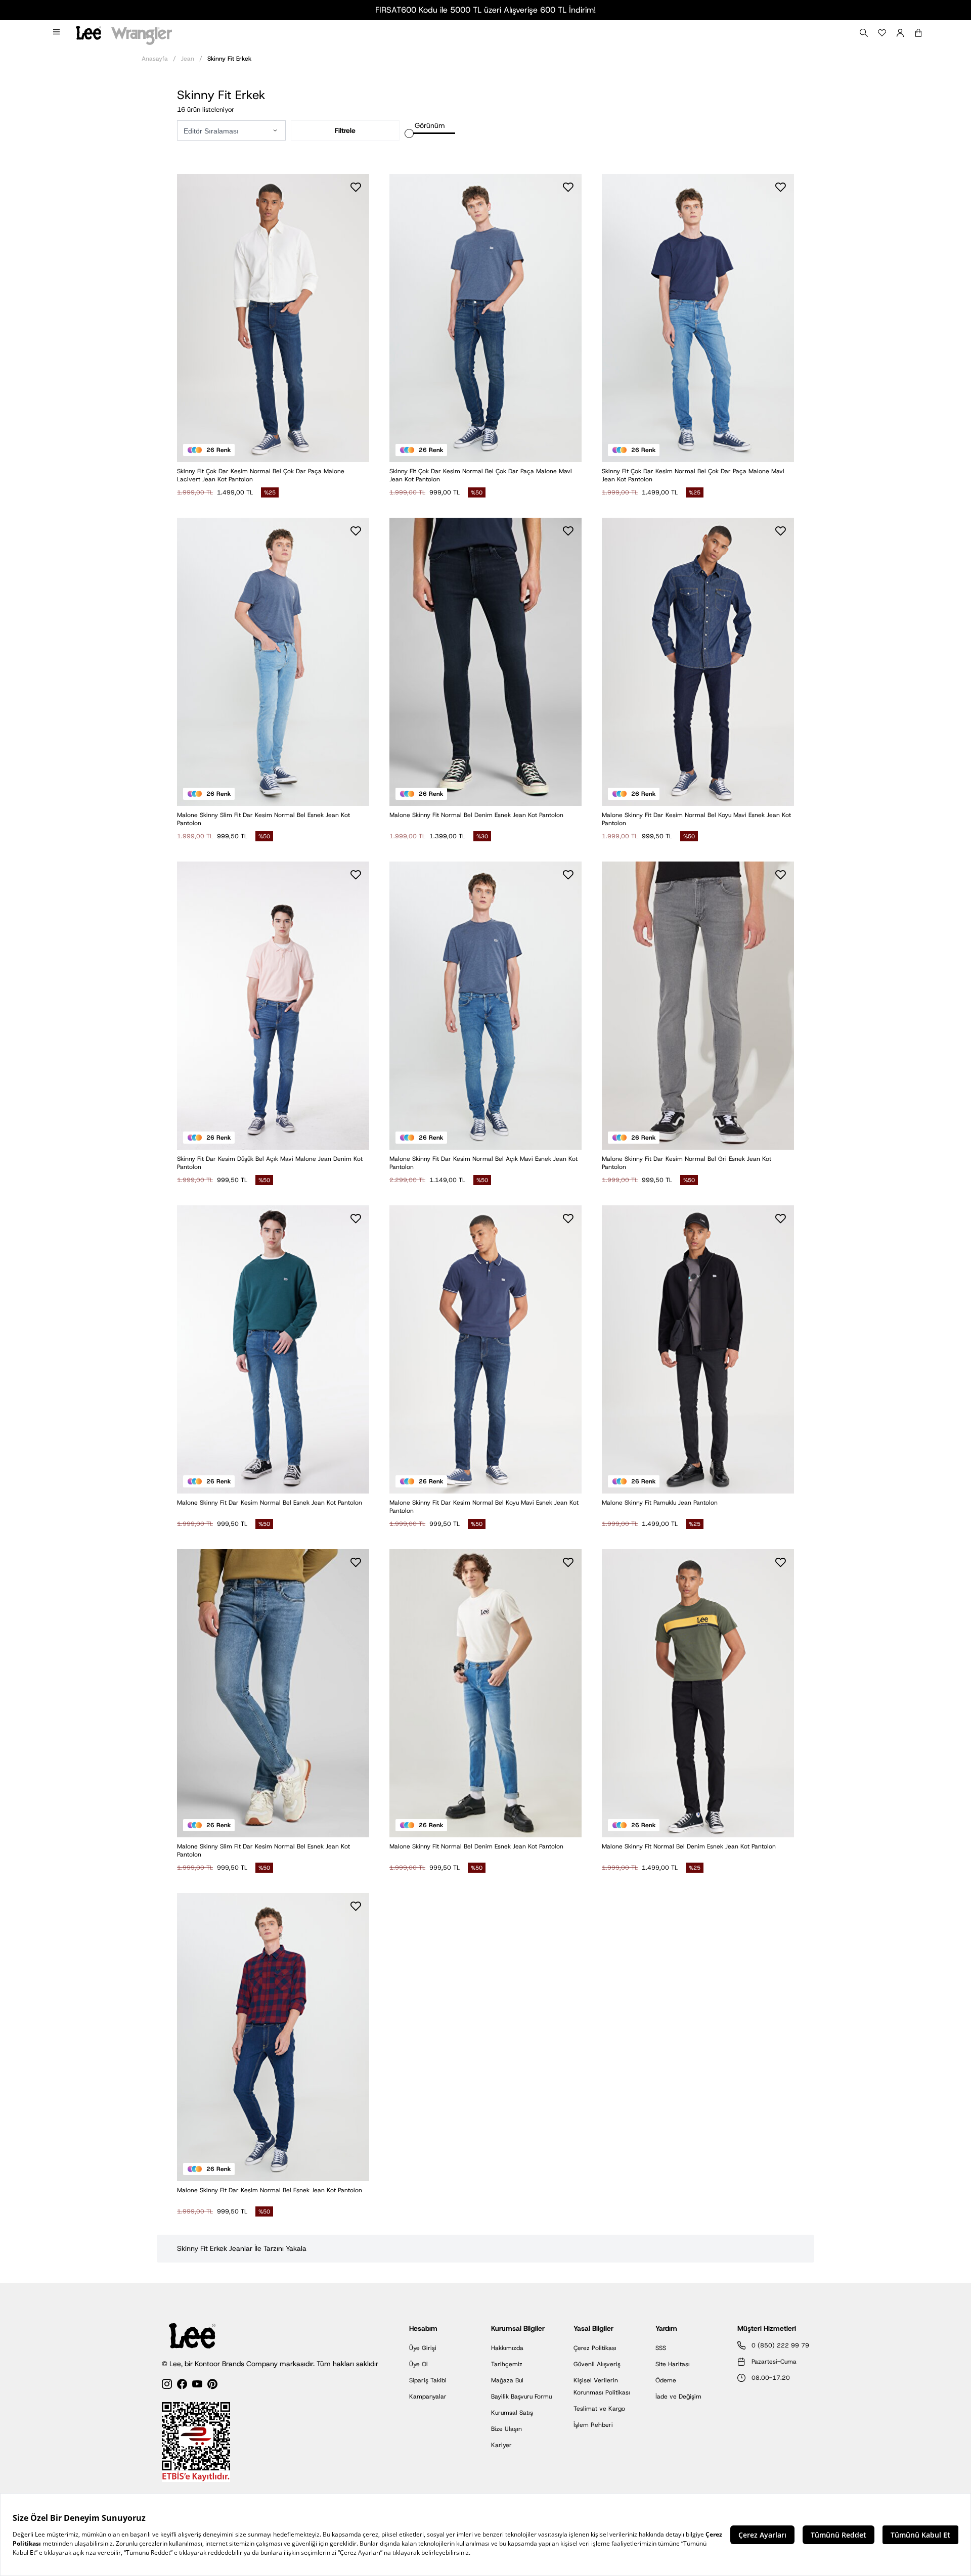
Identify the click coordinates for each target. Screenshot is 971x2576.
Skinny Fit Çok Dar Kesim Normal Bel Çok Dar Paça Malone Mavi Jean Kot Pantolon (481, 475)
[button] (275, 130)
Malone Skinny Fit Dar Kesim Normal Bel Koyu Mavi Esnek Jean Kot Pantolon (696, 819)
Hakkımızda (507, 2348)
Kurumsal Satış (512, 2413)
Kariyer (501, 2445)
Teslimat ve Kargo (599, 2409)
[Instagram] (167, 2386)
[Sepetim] (918, 33)
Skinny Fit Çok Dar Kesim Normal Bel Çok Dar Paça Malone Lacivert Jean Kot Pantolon (261, 475)
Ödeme (666, 2380)
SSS (661, 2348)
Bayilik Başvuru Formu (521, 2397)
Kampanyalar (428, 2397)
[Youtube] (197, 2386)
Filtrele (345, 130)
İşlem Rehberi (593, 2425)
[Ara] (864, 33)
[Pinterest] (212, 2386)
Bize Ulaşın (506, 2429)
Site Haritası (673, 2364)
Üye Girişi (423, 2348)
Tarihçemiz (507, 2364)
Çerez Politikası (595, 2348)
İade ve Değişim (678, 2397)
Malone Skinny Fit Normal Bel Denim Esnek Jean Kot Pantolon (476, 815)
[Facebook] (182, 2386)
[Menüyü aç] (57, 33)
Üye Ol (418, 2364)
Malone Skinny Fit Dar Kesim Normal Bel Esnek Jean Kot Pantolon (270, 1503)
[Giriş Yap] (900, 33)
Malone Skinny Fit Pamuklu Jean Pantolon (660, 1503)
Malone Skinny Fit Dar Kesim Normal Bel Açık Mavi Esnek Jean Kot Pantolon (483, 1163)
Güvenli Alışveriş (597, 2364)
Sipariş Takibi (428, 2380)
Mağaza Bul (507, 2380)
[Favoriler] (882, 33)
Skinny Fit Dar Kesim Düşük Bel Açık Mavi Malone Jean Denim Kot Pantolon (270, 1163)
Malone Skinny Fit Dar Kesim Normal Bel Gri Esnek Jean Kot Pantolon (687, 1163)
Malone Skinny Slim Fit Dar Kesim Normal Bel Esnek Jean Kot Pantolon (263, 819)
